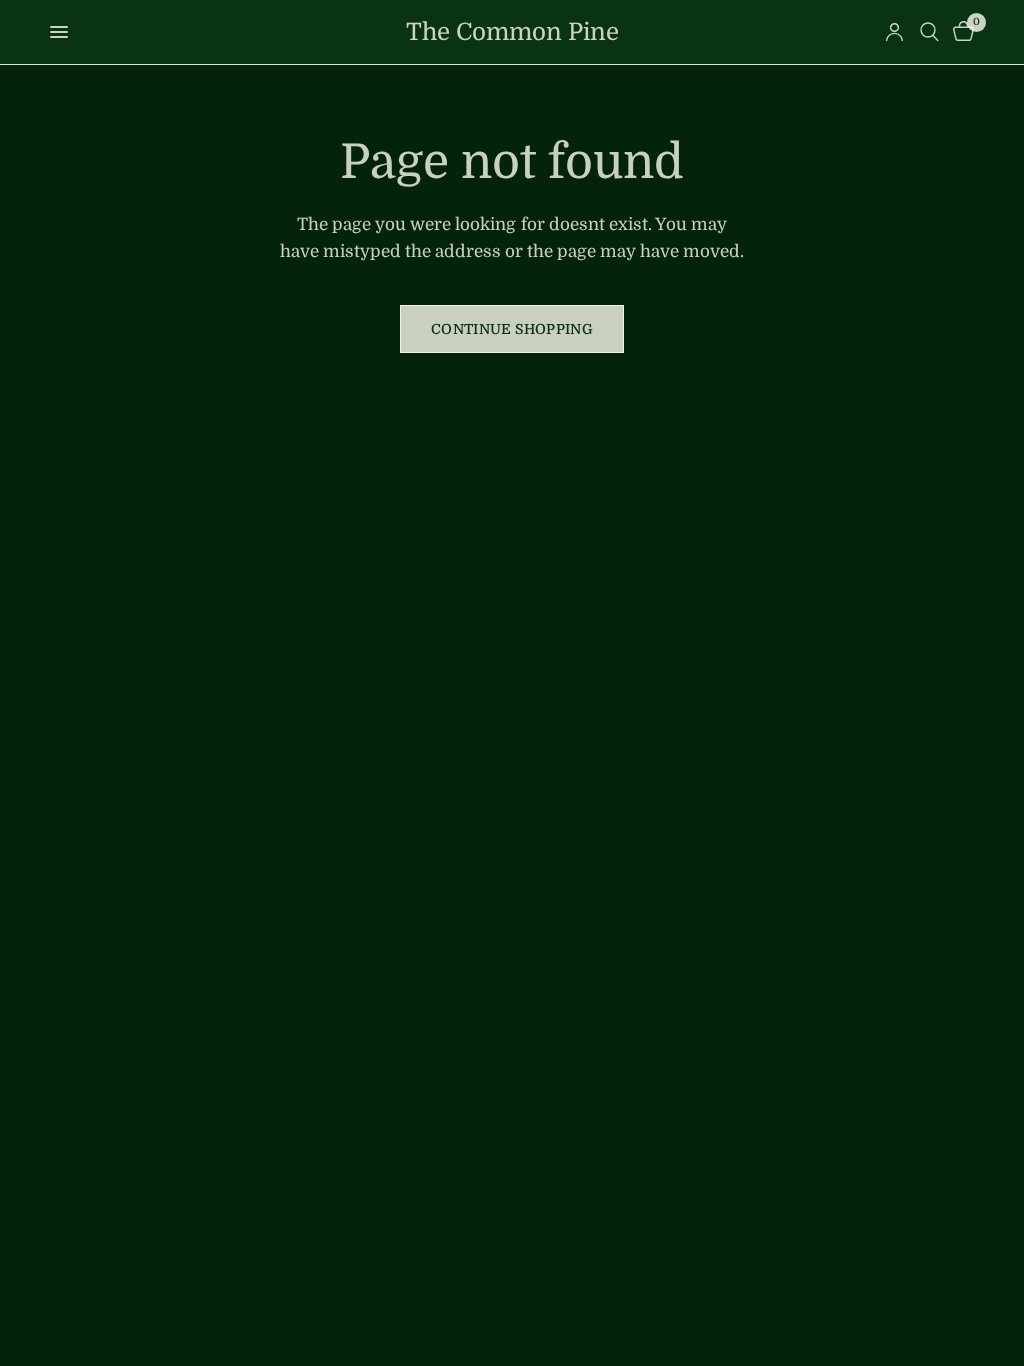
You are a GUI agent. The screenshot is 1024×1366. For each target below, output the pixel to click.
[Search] (929, 32)
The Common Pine (512, 32)
